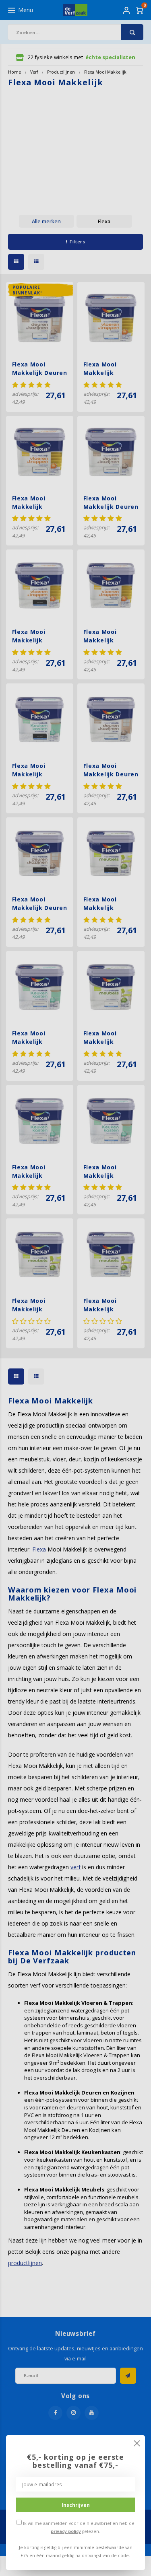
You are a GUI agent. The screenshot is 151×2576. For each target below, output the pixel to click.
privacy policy (66, 2531)
